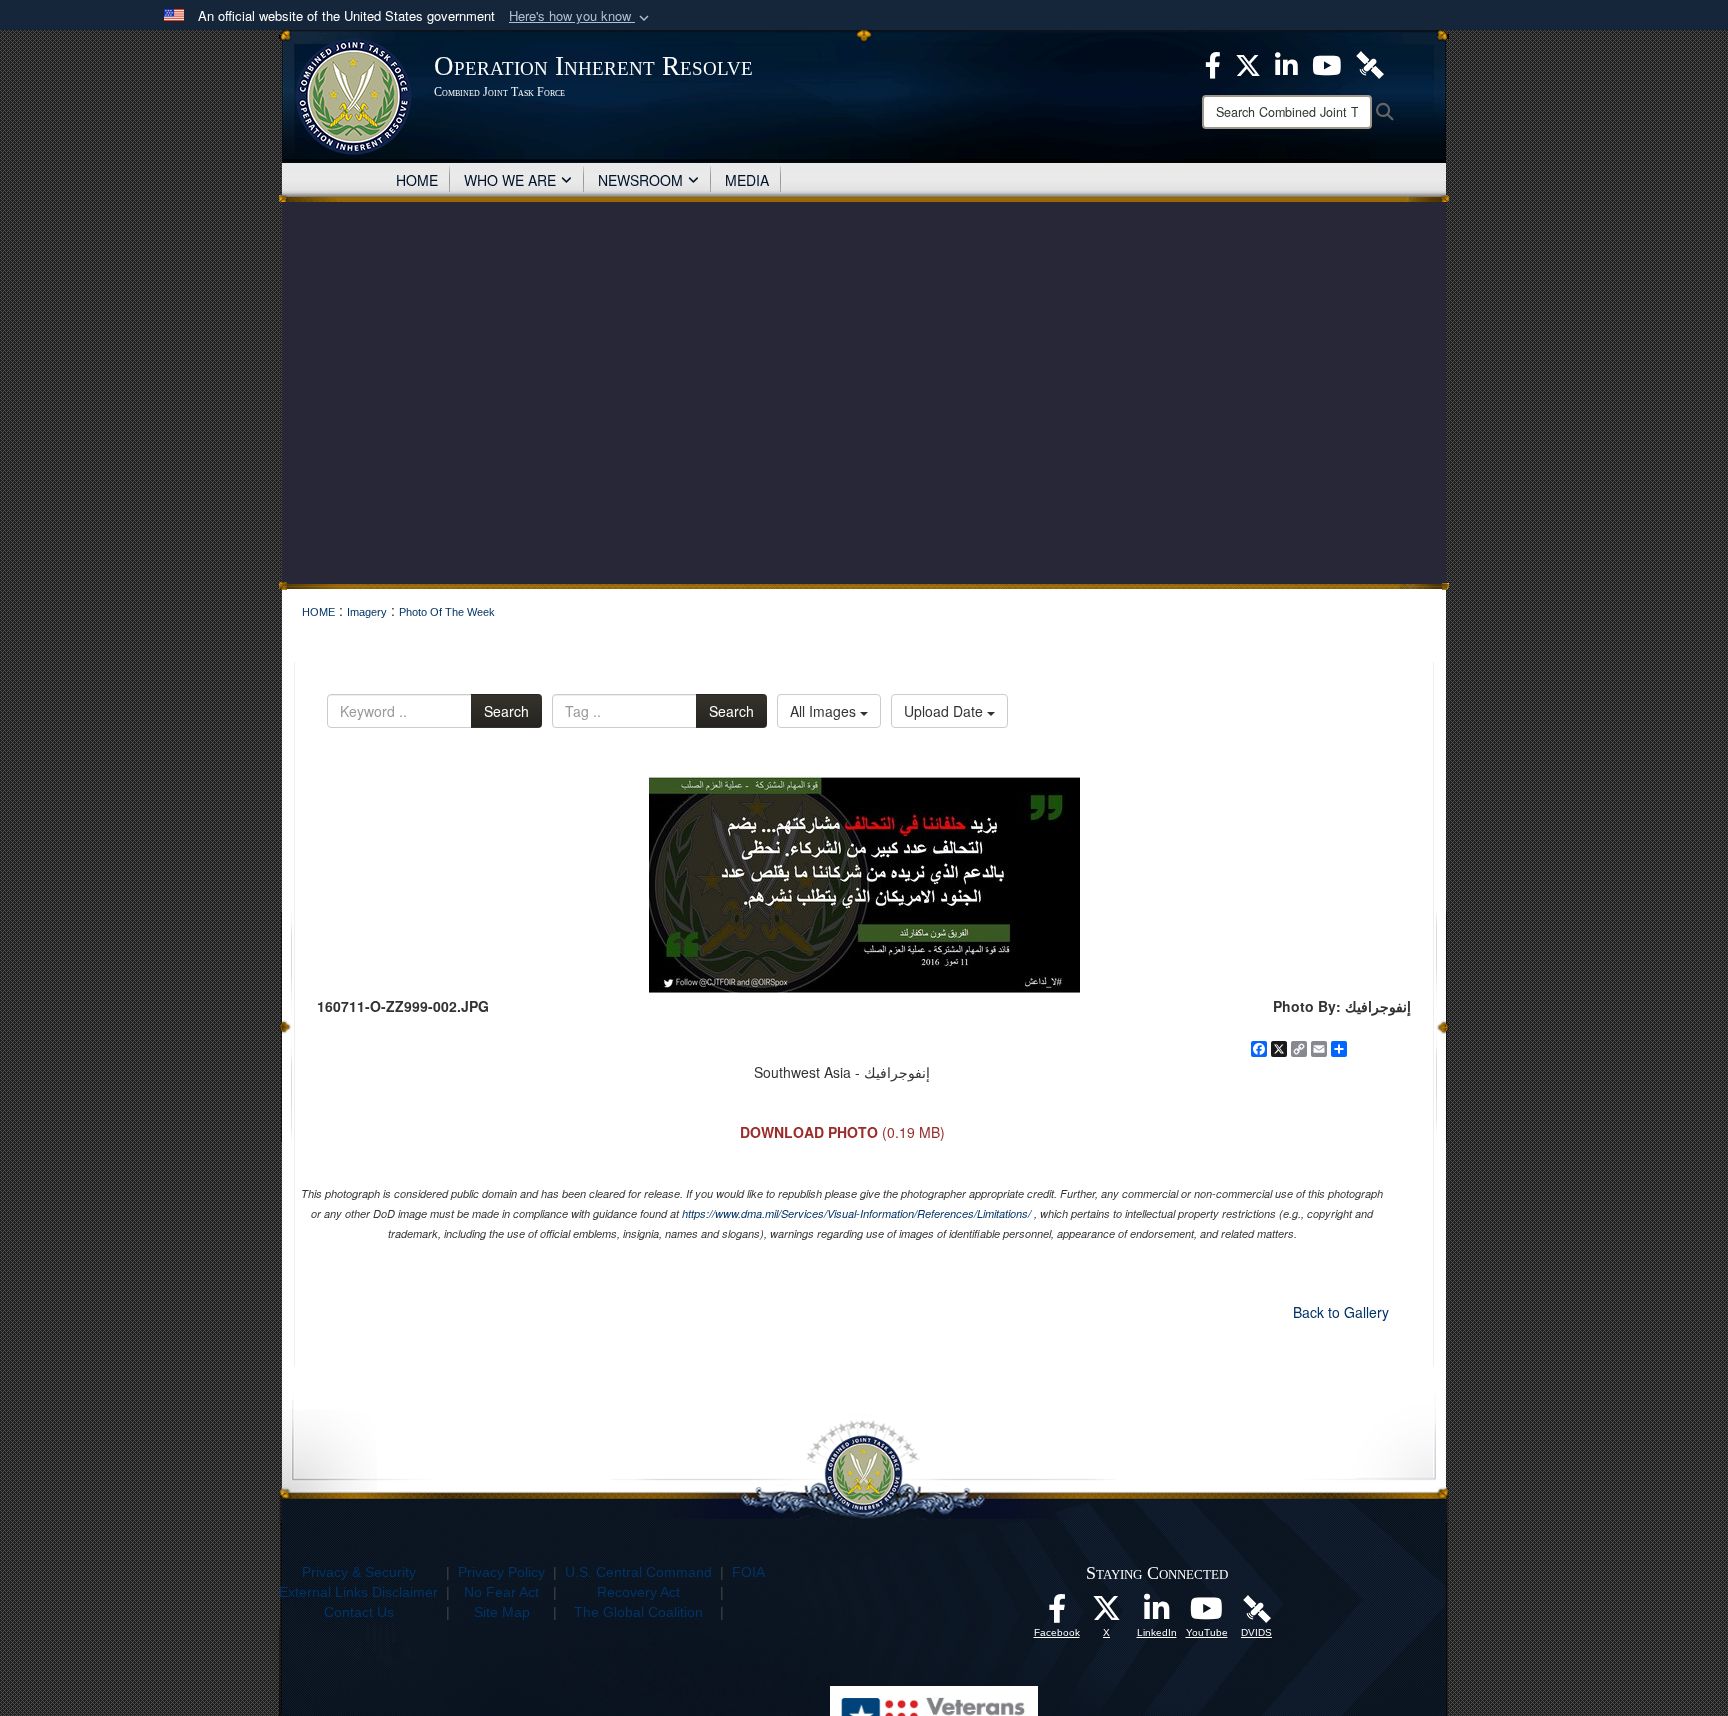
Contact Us (359, 1612)
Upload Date (945, 711)
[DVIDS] (1257, 1608)
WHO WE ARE (510, 180)
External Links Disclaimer (358, 1592)
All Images (825, 711)
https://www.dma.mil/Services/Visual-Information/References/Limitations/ (856, 1213)
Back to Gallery (1341, 1312)
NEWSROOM (640, 180)
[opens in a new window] (1057, 1614)
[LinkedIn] (1157, 1614)
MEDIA (747, 180)
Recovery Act (638, 1592)
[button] (581, 16)
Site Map (502, 1612)
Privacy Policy (501, 1572)
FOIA (748, 1572)
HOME (417, 180)
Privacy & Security (359, 1572)
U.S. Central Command (638, 1572)
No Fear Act (501, 1592)
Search (506, 711)
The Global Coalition (638, 1612)
